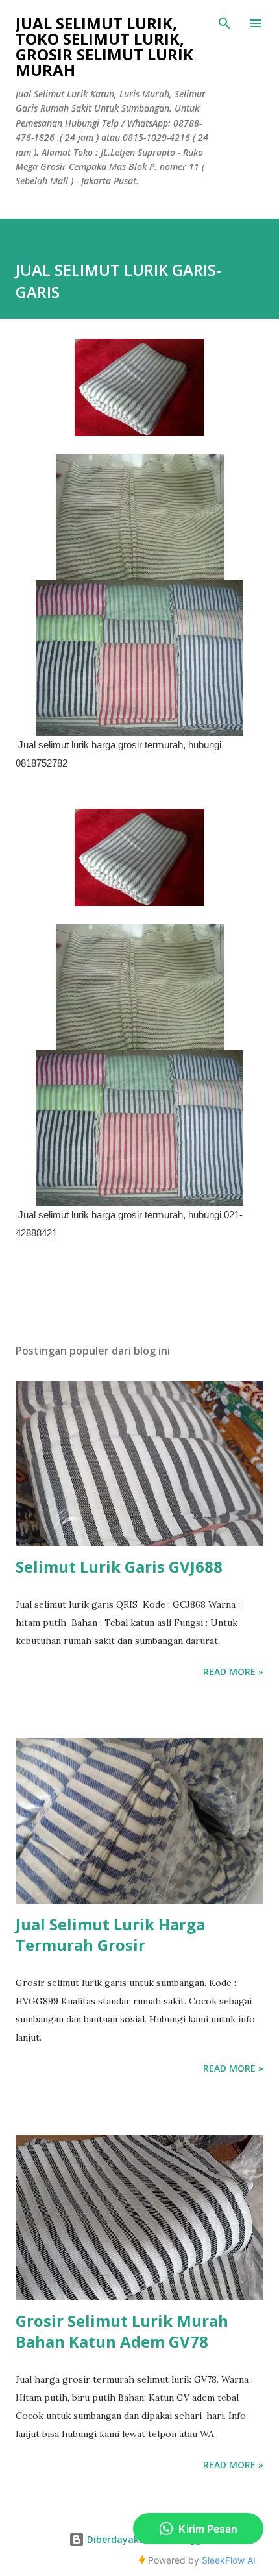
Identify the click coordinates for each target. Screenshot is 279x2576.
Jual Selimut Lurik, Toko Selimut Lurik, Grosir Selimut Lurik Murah (104, 46)
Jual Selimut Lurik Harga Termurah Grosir (110, 1934)
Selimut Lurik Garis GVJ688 (119, 1566)
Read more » (233, 1672)
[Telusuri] (224, 23)
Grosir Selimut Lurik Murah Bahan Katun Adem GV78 (122, 2331)
